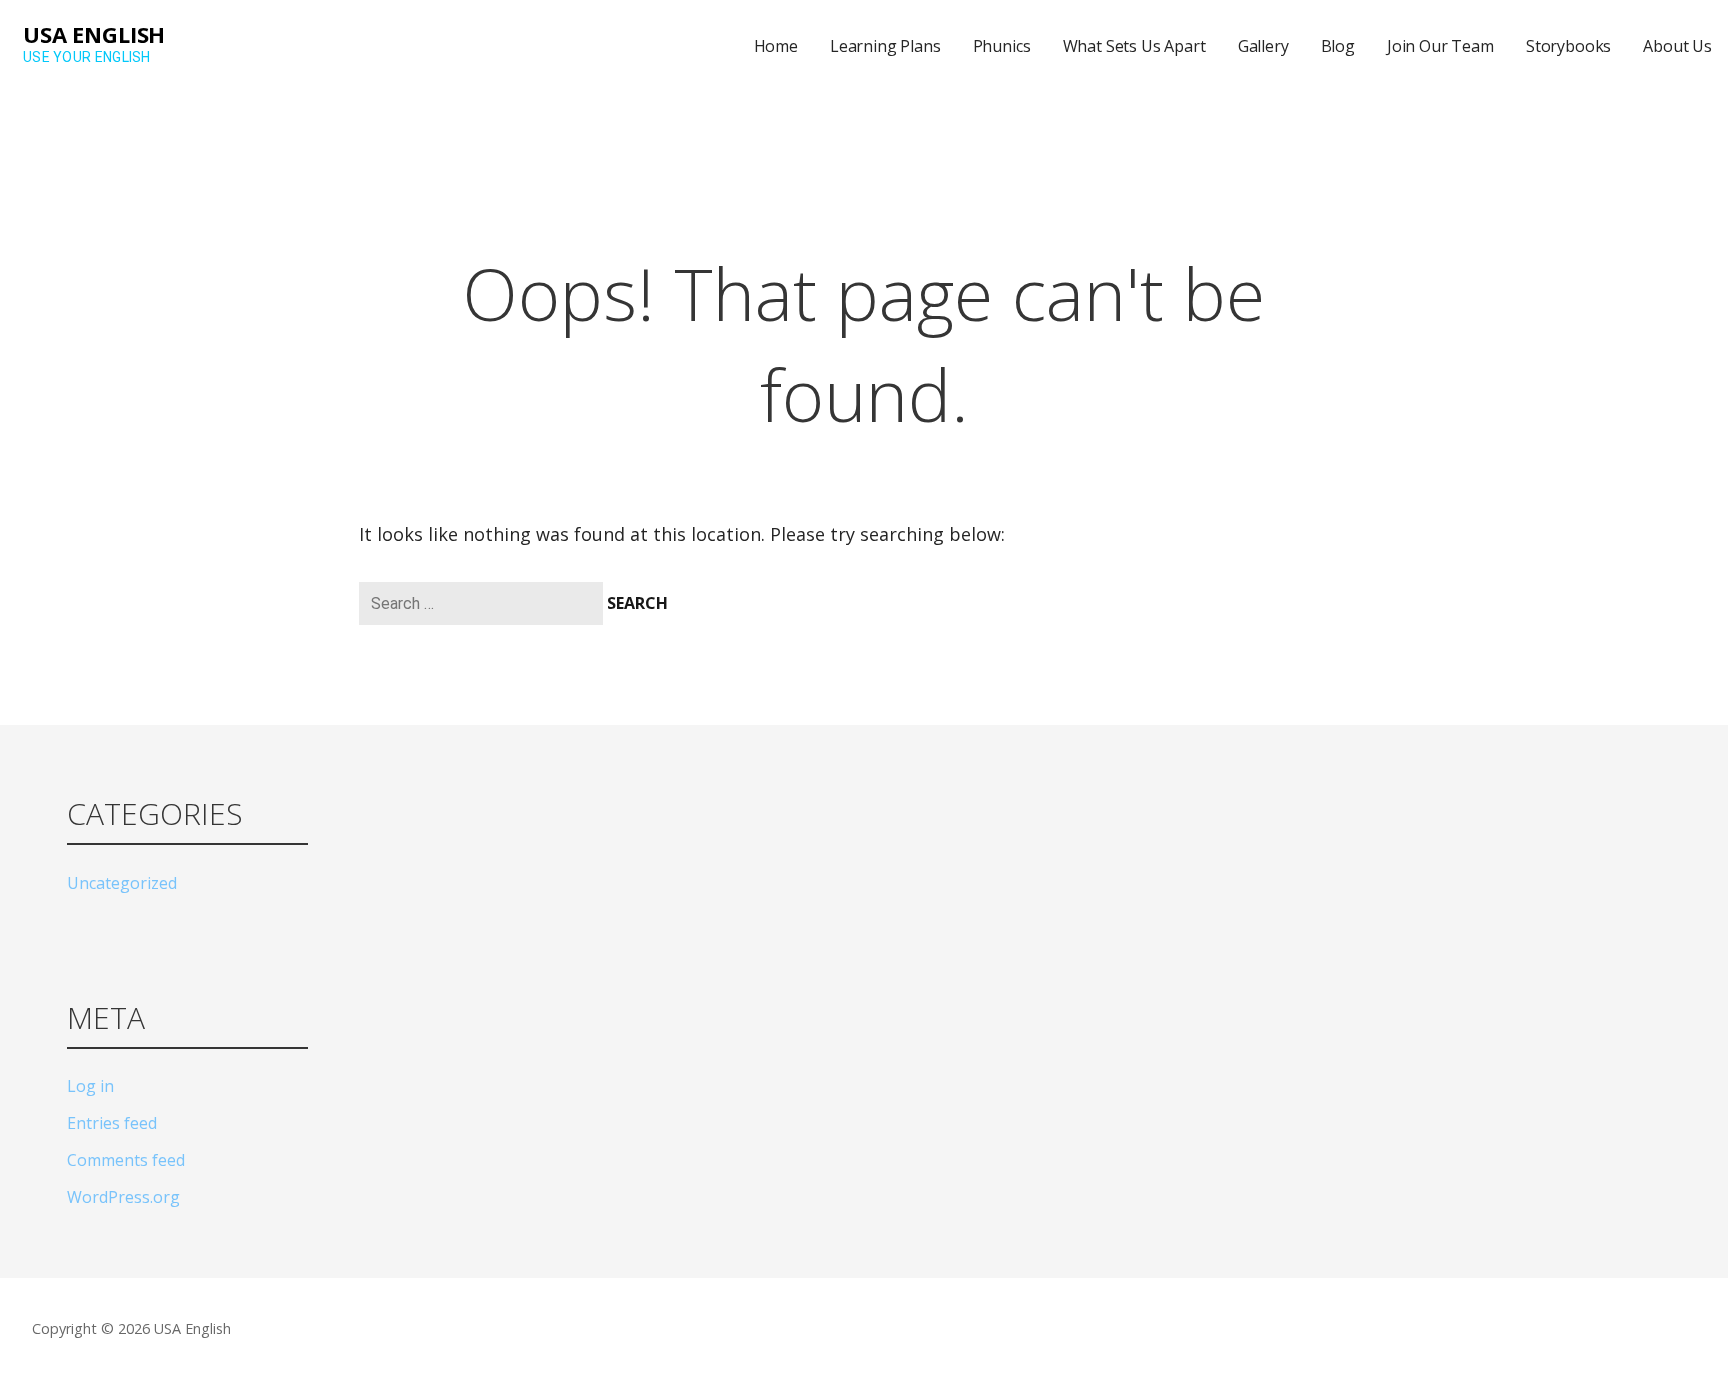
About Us (1677, 46)
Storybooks (1568, 46)
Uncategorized (122, 883)
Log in (90, 1086)
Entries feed (112, 1123)
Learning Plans (885, 46)
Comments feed (126, 1160)
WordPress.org (123, 1197)
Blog (1338, 46)
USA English (94, 34)
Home (776, 46)
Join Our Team (1440, 46)
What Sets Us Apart (1134, 46)
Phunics (1002, 46)
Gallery (1263, 46)
